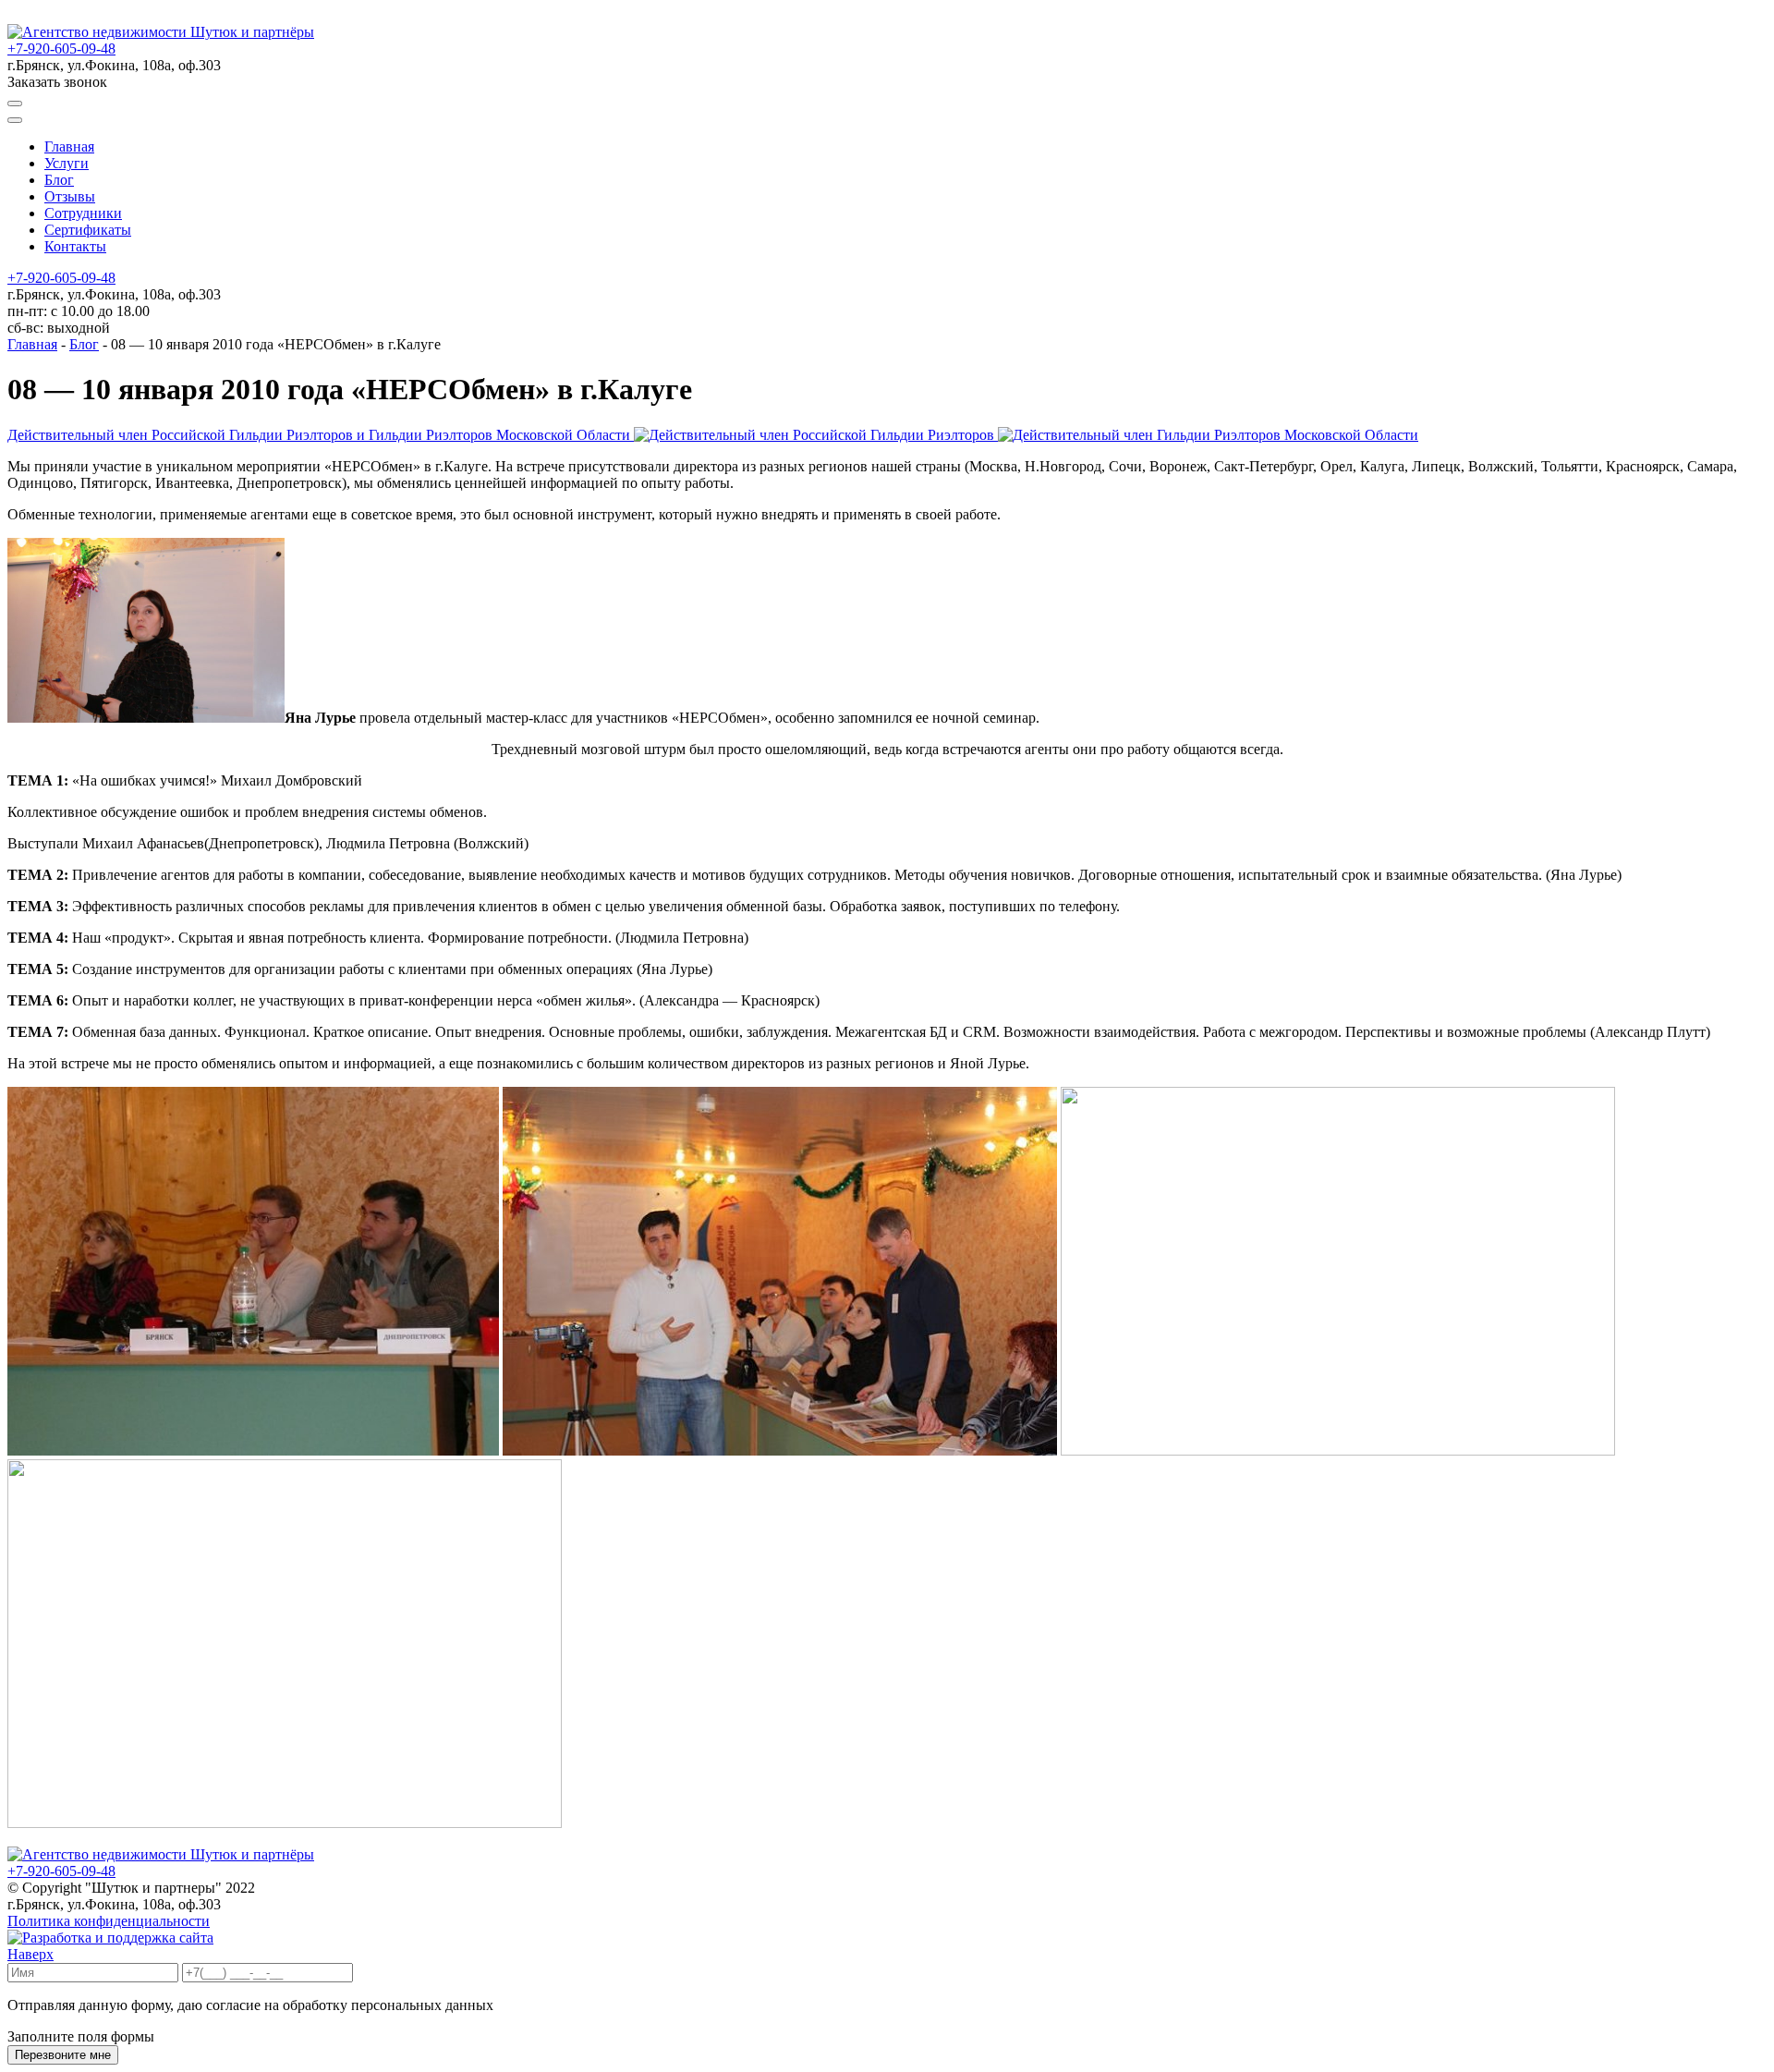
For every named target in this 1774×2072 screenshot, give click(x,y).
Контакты (75, 246)
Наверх (30, 1954)
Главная (69, 146)
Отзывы (70, 196)
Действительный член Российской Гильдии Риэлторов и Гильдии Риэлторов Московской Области (321, 435)
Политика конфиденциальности (109, 1921)
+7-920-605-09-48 (61, 49)
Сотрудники (83, 213)
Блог (59, 180)
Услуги (67, 163)
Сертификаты (88, 230)
